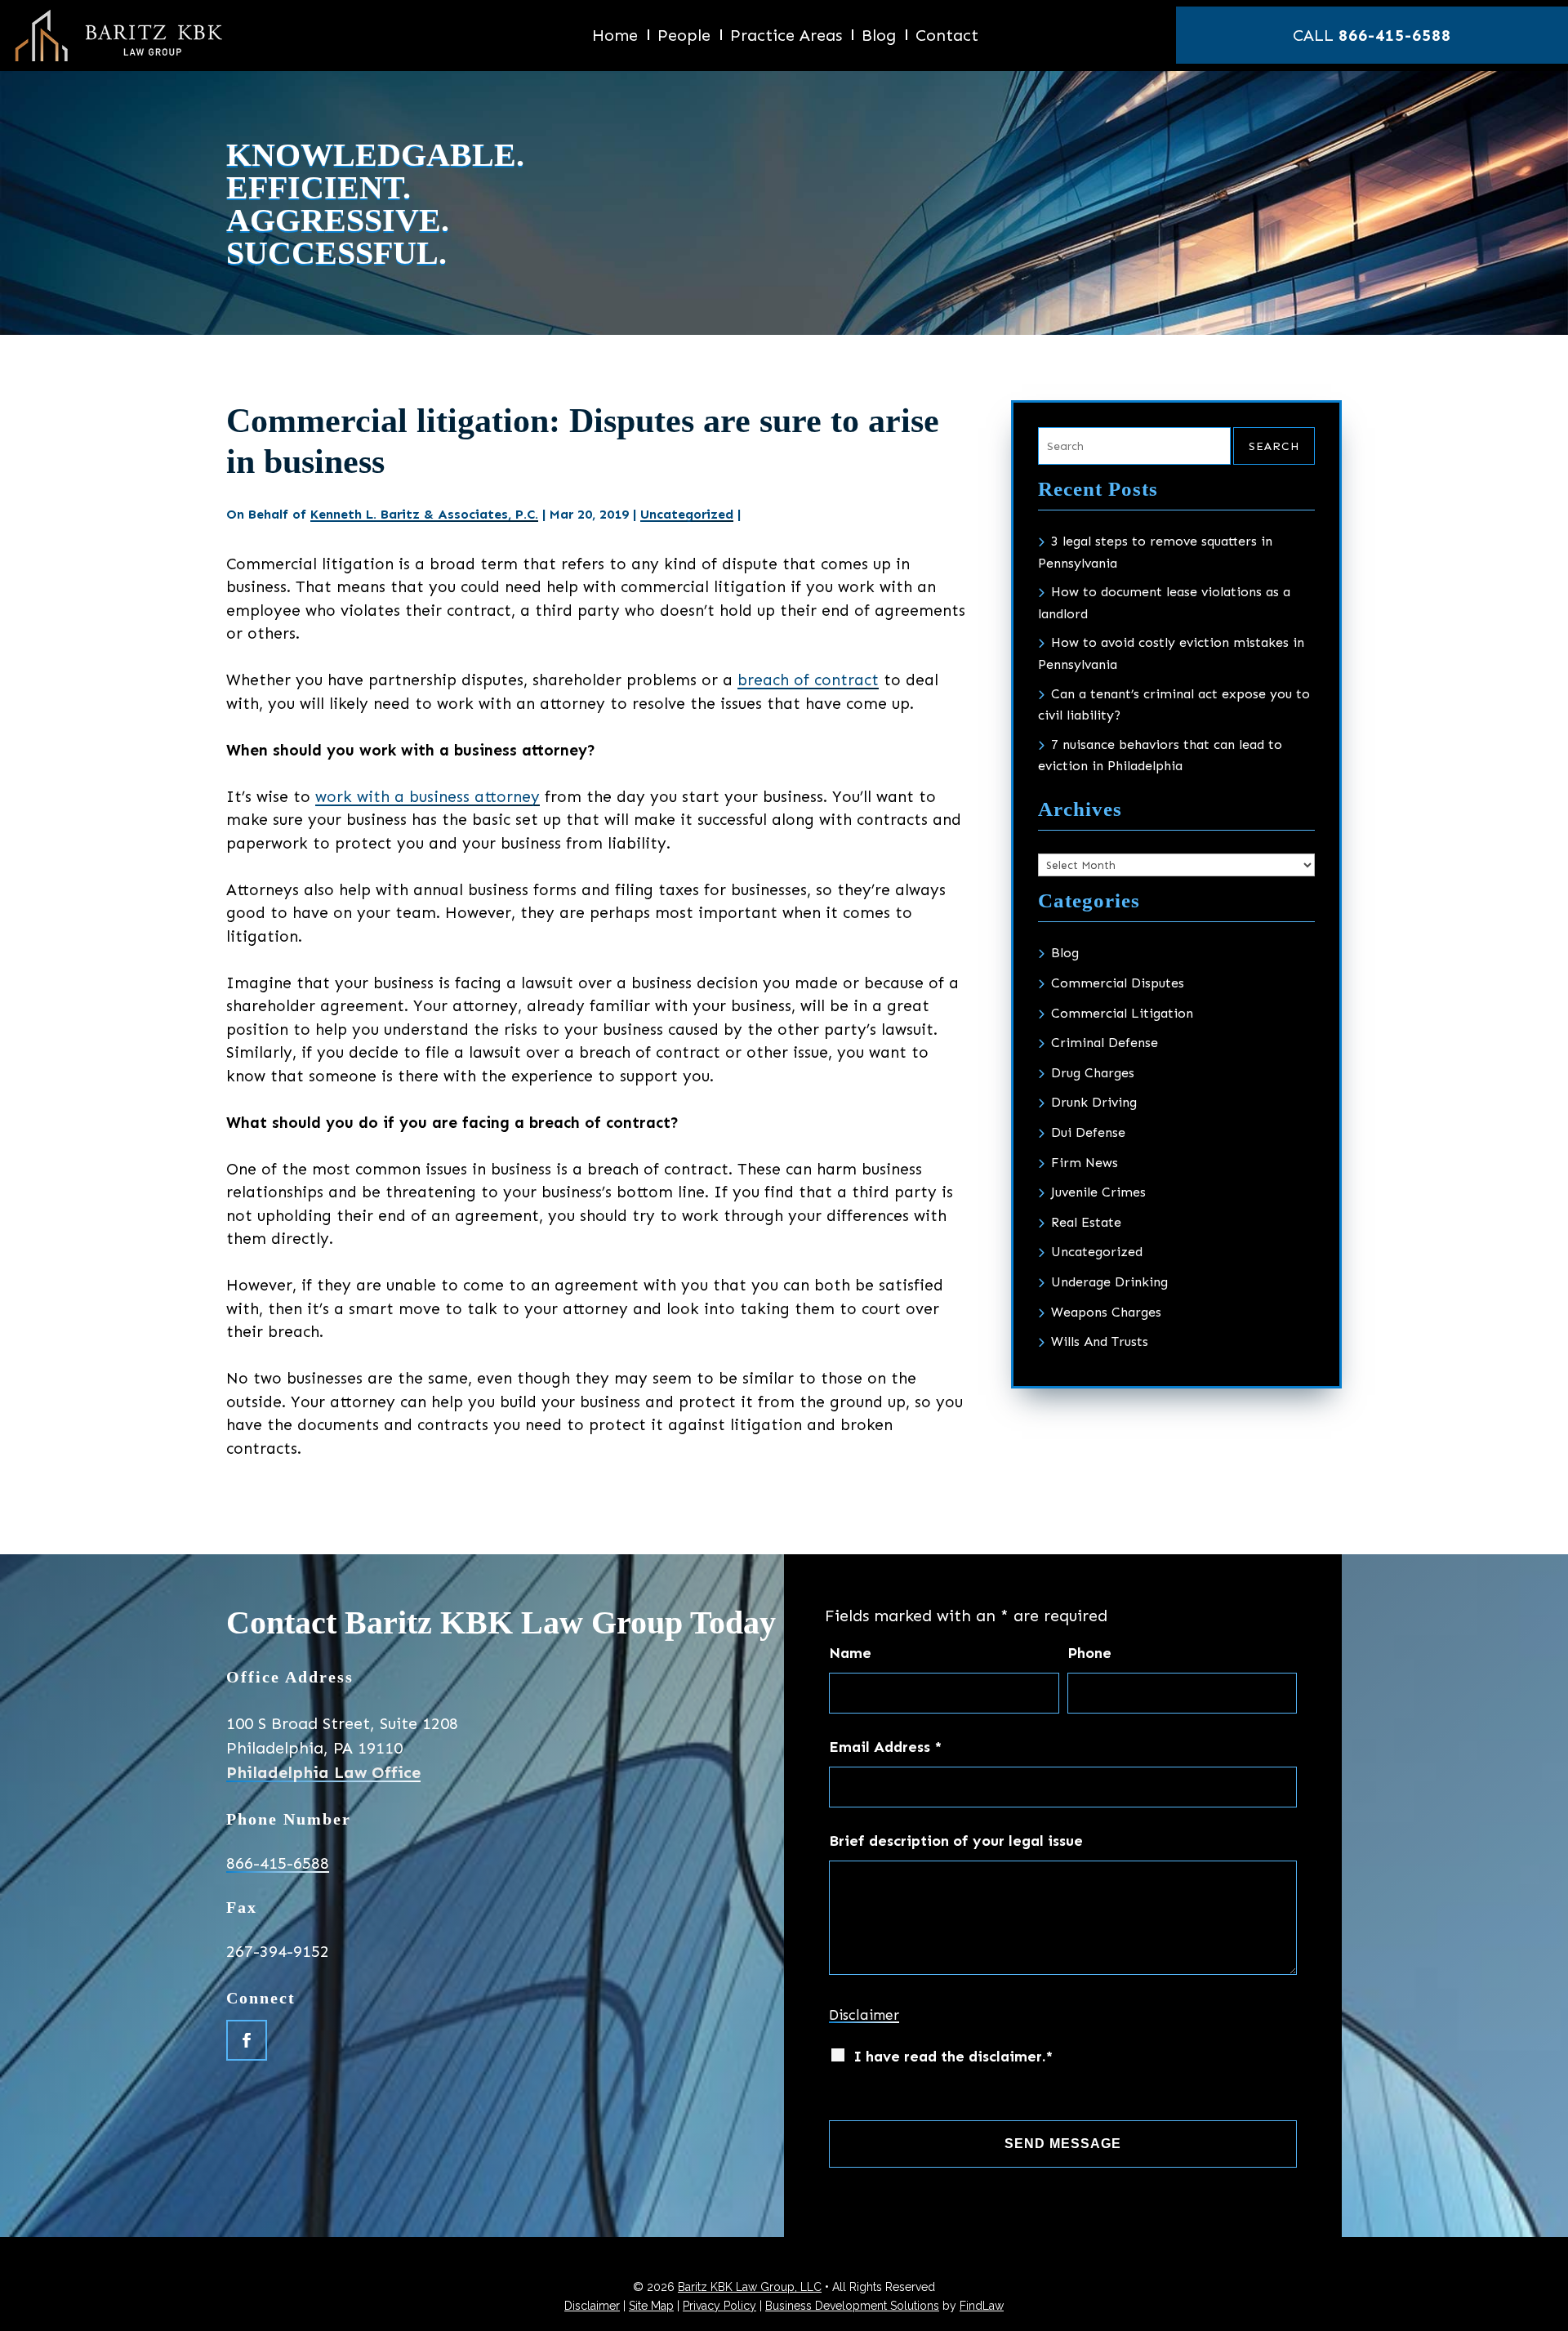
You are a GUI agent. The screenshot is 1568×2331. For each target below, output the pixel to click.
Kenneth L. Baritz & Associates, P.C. (424, 514)
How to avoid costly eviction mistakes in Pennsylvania (1171, 653)
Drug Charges (1093, 1073)
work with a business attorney (428, 797)
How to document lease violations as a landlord (1164, 603)
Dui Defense (1088, 1132)
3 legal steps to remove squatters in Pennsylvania (1155, 552)
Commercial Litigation (1122, 1013)
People (684, 37)
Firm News (1085, 1163)
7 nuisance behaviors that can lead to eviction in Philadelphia (1160, 755)
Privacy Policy (719, 2306)
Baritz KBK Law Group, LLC (750, 2287)
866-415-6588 (1395, 35)
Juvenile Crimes (1098, 1192)
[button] (1548, 2314)
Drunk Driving (1094, 1102)
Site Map (651, 2306)
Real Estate (1086, 1222)
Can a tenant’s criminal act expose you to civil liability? (1174, 705)
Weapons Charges (1106, 1312)
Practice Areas (786, 37)
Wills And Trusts (1100, 1342)
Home (615, 37)
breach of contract (808, 680)
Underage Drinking (1109, 1282)
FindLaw (982, 2306)
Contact (947, 37)
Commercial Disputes (1118, 983)
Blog (879, 37)
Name (850, 1653)
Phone (1089, 1653)
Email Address (885, 1747)
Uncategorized (687, 514)
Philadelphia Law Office (323, 1772)
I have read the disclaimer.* (953, 2057)
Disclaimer (864, 2015)
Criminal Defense (1105, 1043)
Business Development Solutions (852, 2306)
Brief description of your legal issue (956, 1841)
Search (1274, 446)
